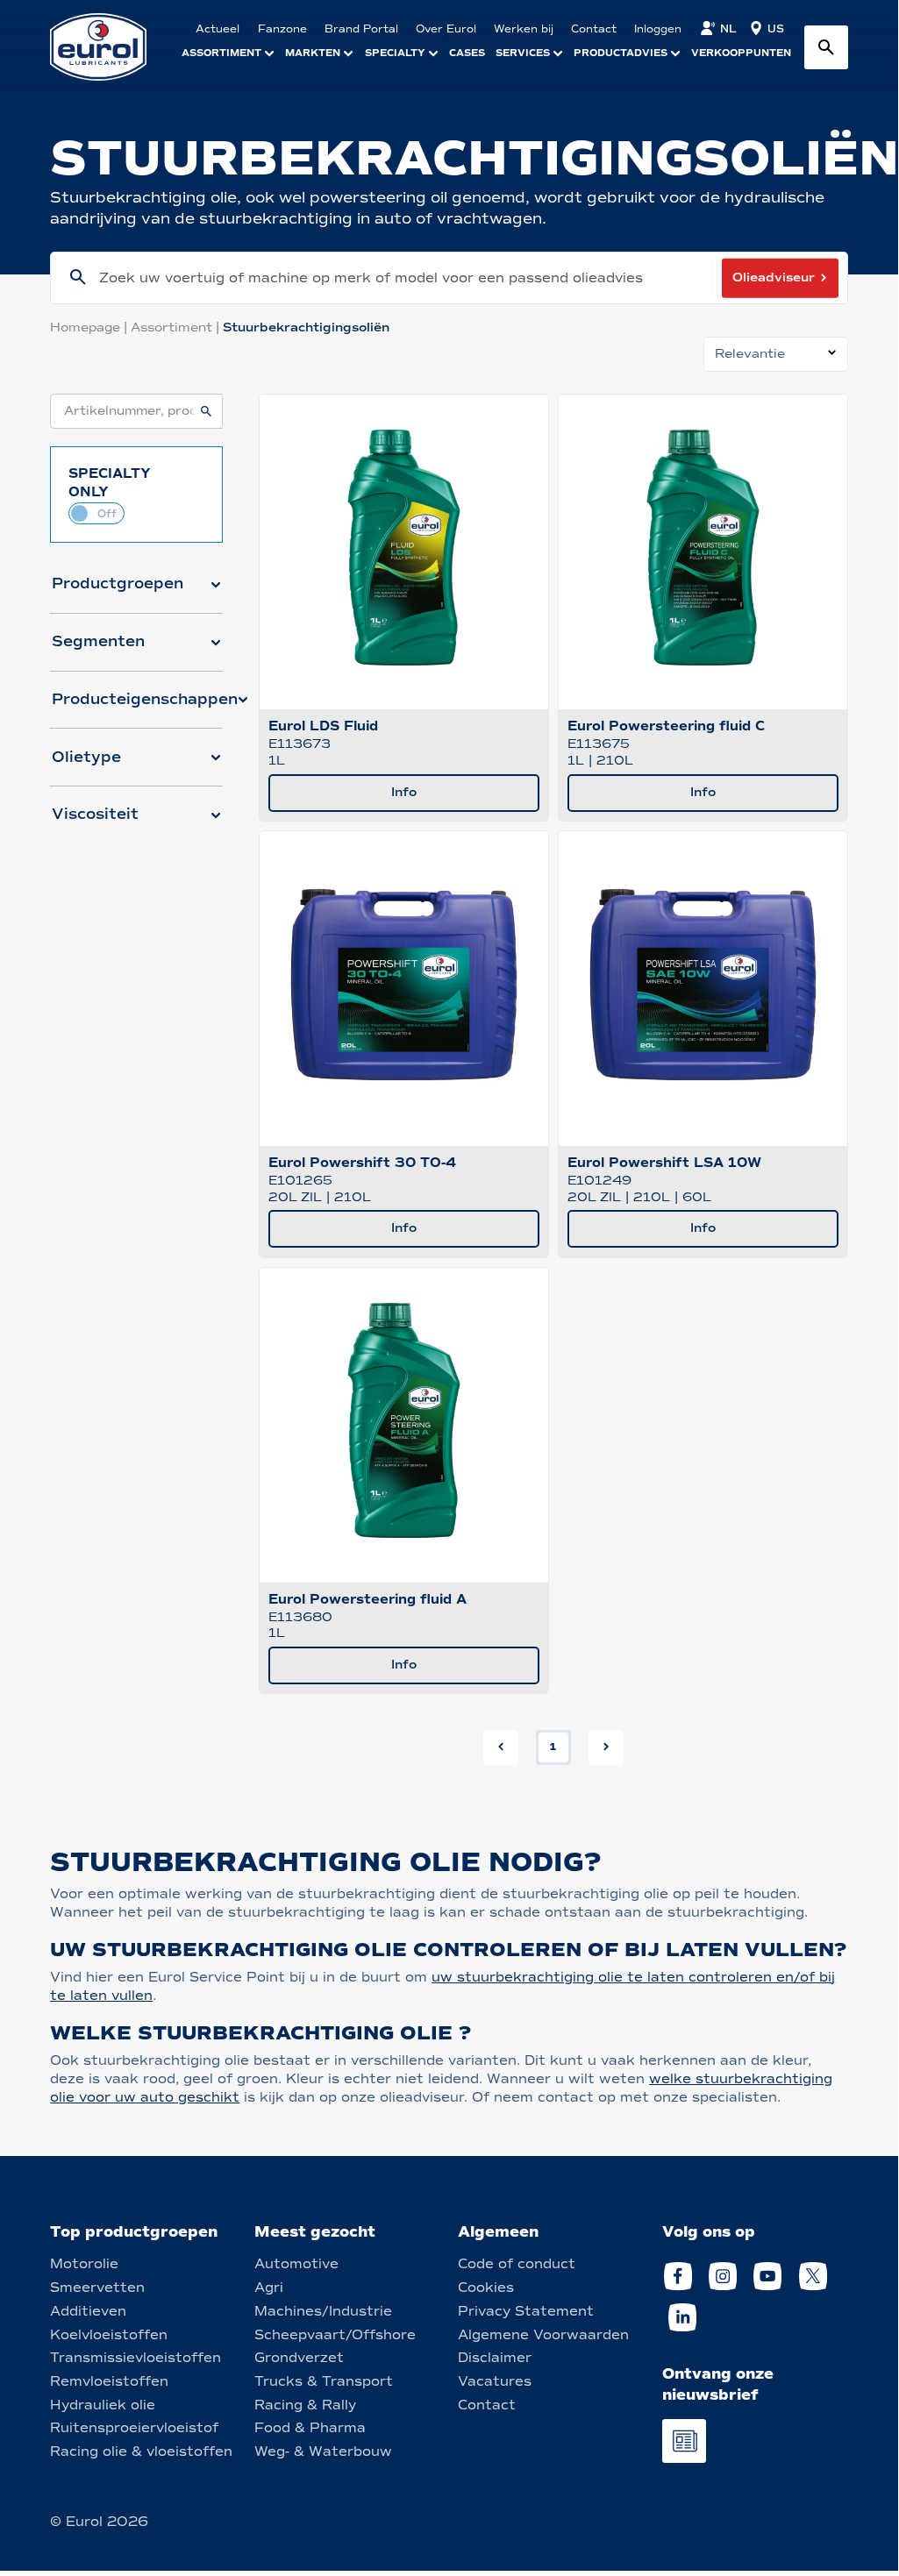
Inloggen (658, 29)
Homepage (90, 327)
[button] (136, 591)
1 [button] (553, 1747)
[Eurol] (109, 47)
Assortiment (177, 327)
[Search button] (826, 47)
